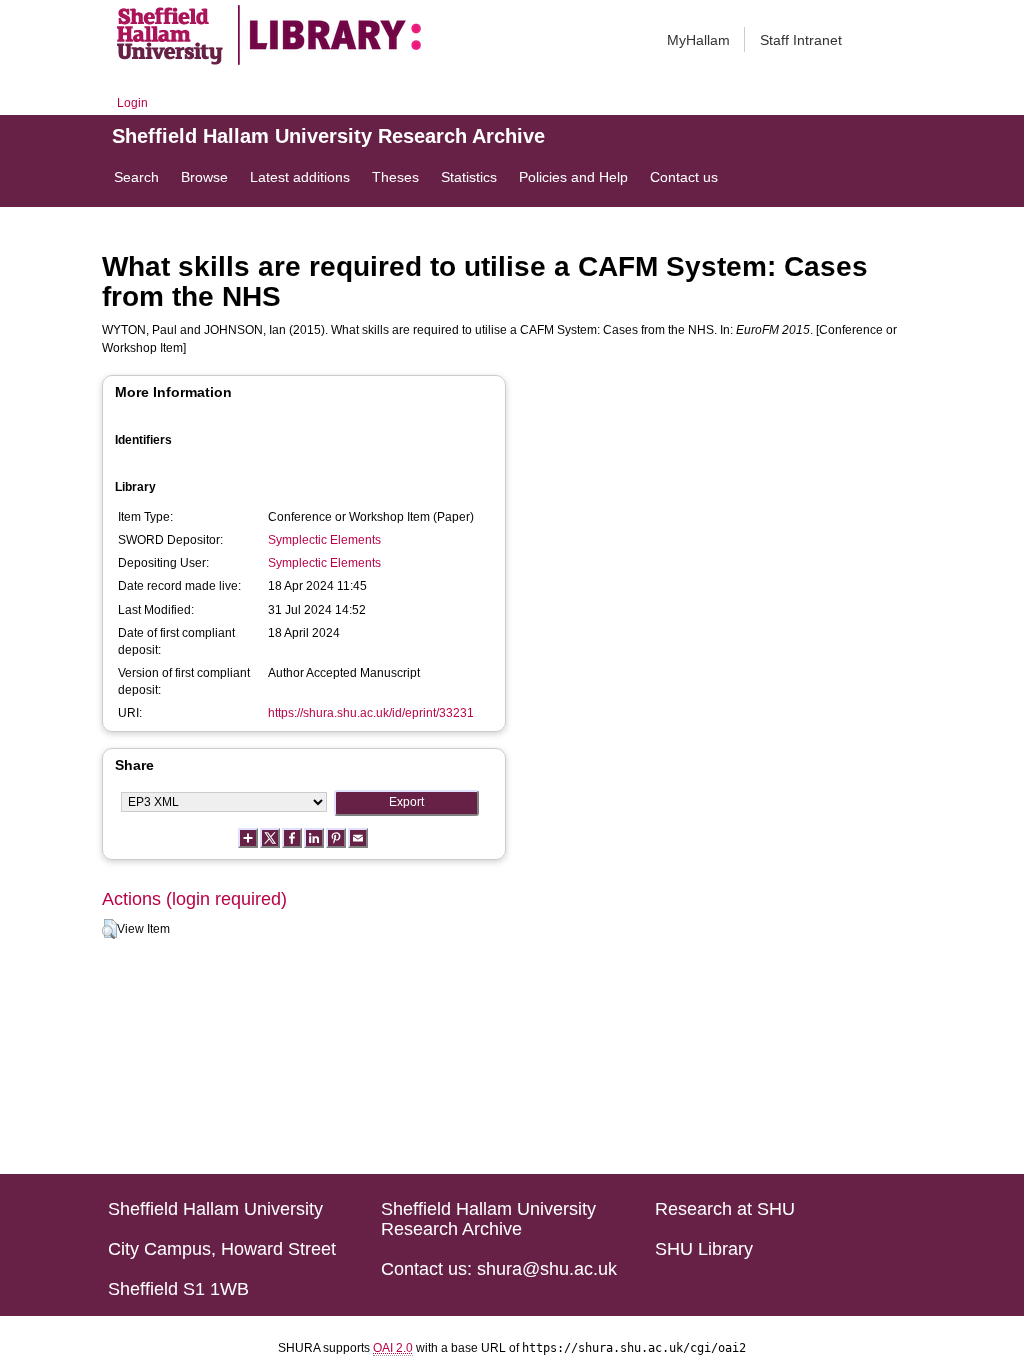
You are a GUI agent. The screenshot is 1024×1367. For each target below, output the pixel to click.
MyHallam (698, 40)
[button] (109, 929)
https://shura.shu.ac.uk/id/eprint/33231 (371, 713)
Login (132, 103)
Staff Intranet (801, 40)
